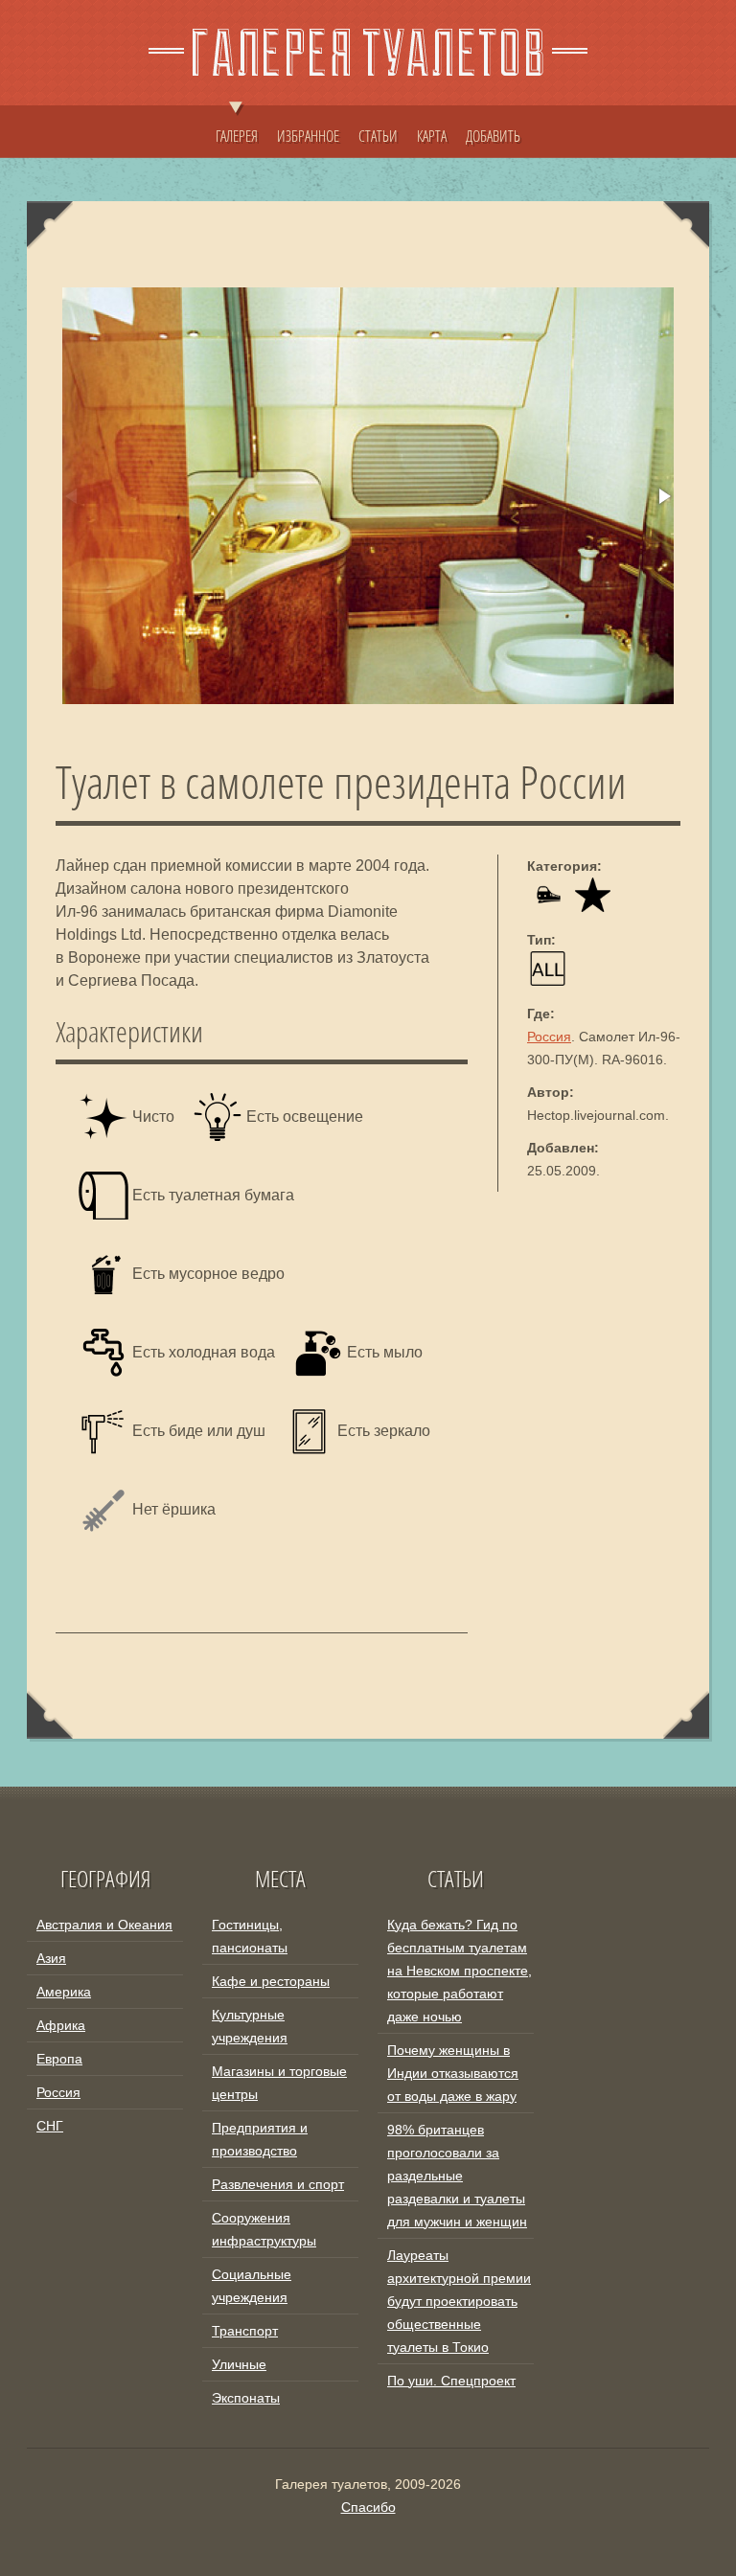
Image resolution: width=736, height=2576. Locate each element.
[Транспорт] (548, 907)
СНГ (50, 2126)
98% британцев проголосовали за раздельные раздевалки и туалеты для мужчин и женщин (457, 2176)
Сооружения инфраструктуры (264, 2229)
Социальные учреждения (252, 2286)
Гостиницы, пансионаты (250, 1936)
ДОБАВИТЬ (493, 136)
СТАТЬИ (378, 136)
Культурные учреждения (250, 2026)
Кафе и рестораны (271, 1981)
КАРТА (432, 136)
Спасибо (368, 2507)
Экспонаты (246, 2398)
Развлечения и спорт (278, 2184)
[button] (663, 496)
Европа (59, 2059)
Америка (64, 1992)
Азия (51, 1958)
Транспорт (245, 2331)
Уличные (239, 2364)
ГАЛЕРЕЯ (237, 136)
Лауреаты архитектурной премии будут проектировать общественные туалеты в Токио (459, 2301)
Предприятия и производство (260, 2139)
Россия (549, 1037)
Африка (61, 2025)
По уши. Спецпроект (451, 2381)
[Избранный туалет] (593, 907)
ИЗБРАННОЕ (308, 136)
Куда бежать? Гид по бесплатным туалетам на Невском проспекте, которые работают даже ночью (460, 1971)
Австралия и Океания (104, 1925)
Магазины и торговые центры (279, 2083)
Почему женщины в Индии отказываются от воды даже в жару (453, 2073)
